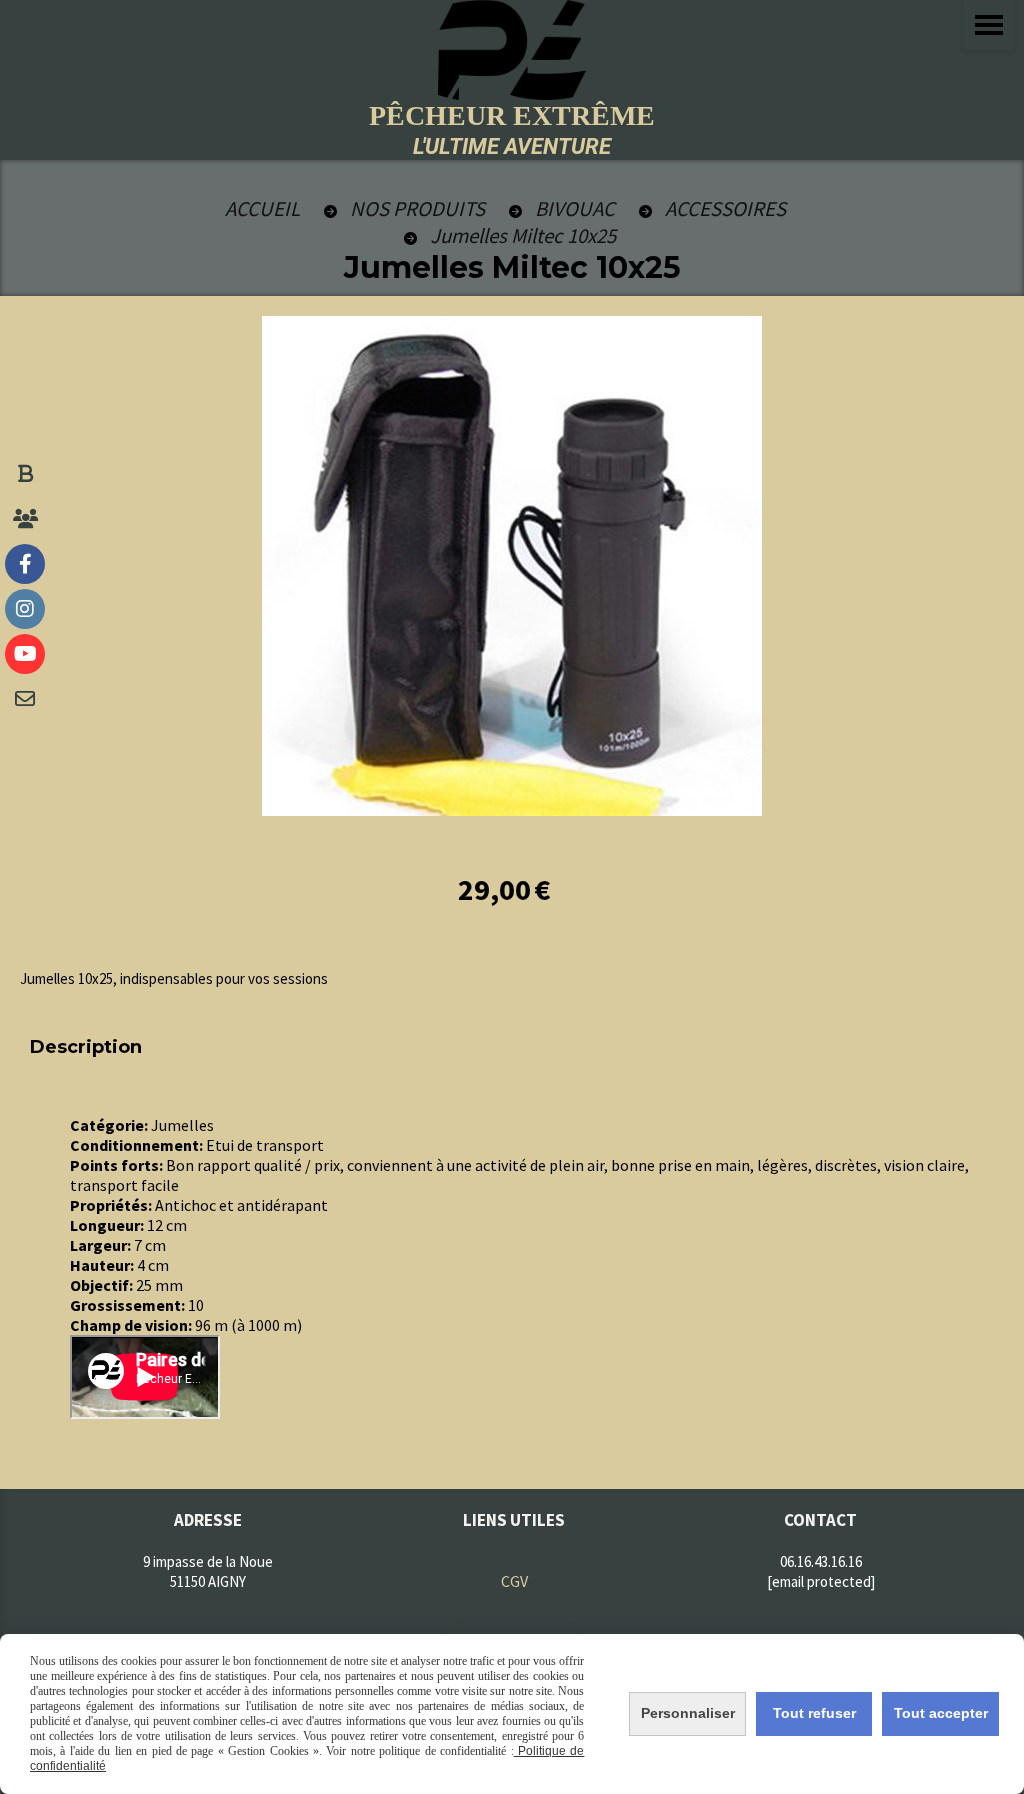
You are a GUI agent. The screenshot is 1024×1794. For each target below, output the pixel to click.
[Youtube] (25, 654)
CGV (514, 1581)
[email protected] (821, 1581)
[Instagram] (25, 609)
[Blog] (25, 474)
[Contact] (25, 699)
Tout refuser (814, 1713)
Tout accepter (941, 1713)
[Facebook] (25, 564)
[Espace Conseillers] (25, 519)
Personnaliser (688, 1713)
